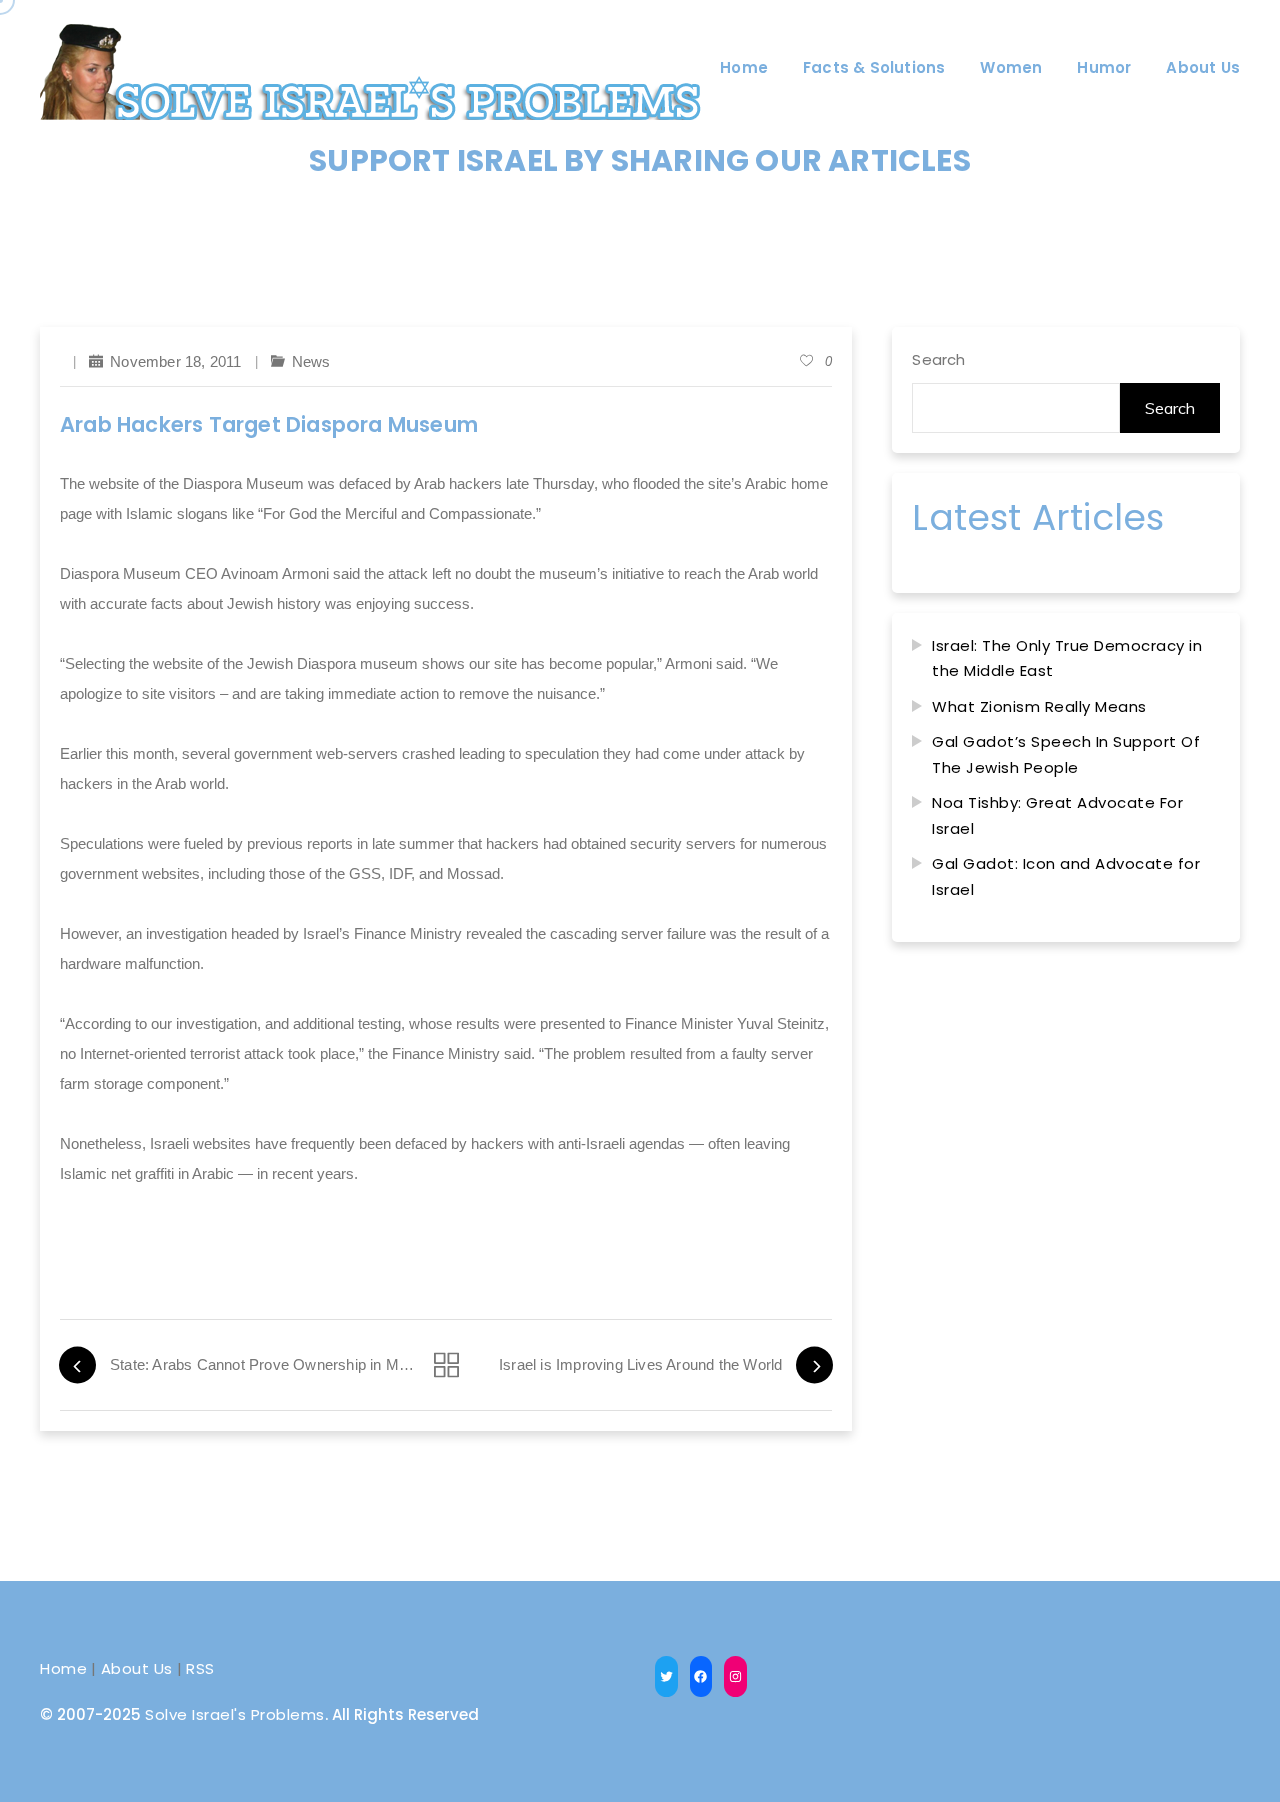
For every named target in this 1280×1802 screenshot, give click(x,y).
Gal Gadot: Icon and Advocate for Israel (1066, 876)
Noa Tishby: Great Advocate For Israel (1057, 815)
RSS (200, 1668)
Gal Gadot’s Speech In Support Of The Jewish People (1066, 754)
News (311, 361)
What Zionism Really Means (1039, 706)
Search (938, 359)
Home (63, 1668)
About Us (137, 1668)
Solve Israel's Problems (235, 1714)
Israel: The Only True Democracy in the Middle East (1067, 658)
